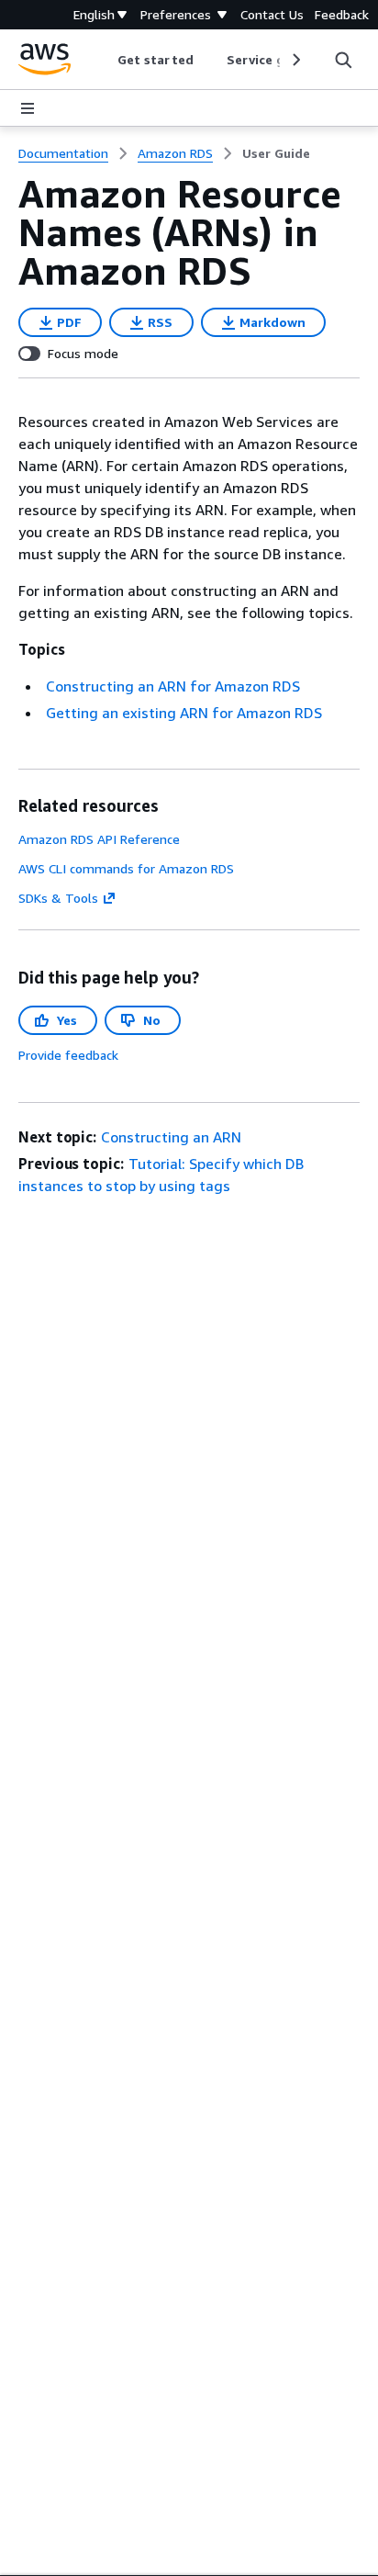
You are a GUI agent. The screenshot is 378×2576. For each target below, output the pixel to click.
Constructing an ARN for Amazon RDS (173, 686)
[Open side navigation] (28, 108)
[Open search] (343, 60)
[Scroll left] (104, 60)
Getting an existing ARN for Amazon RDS (184, 713)
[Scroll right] (295, 60)
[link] (276, 153)
